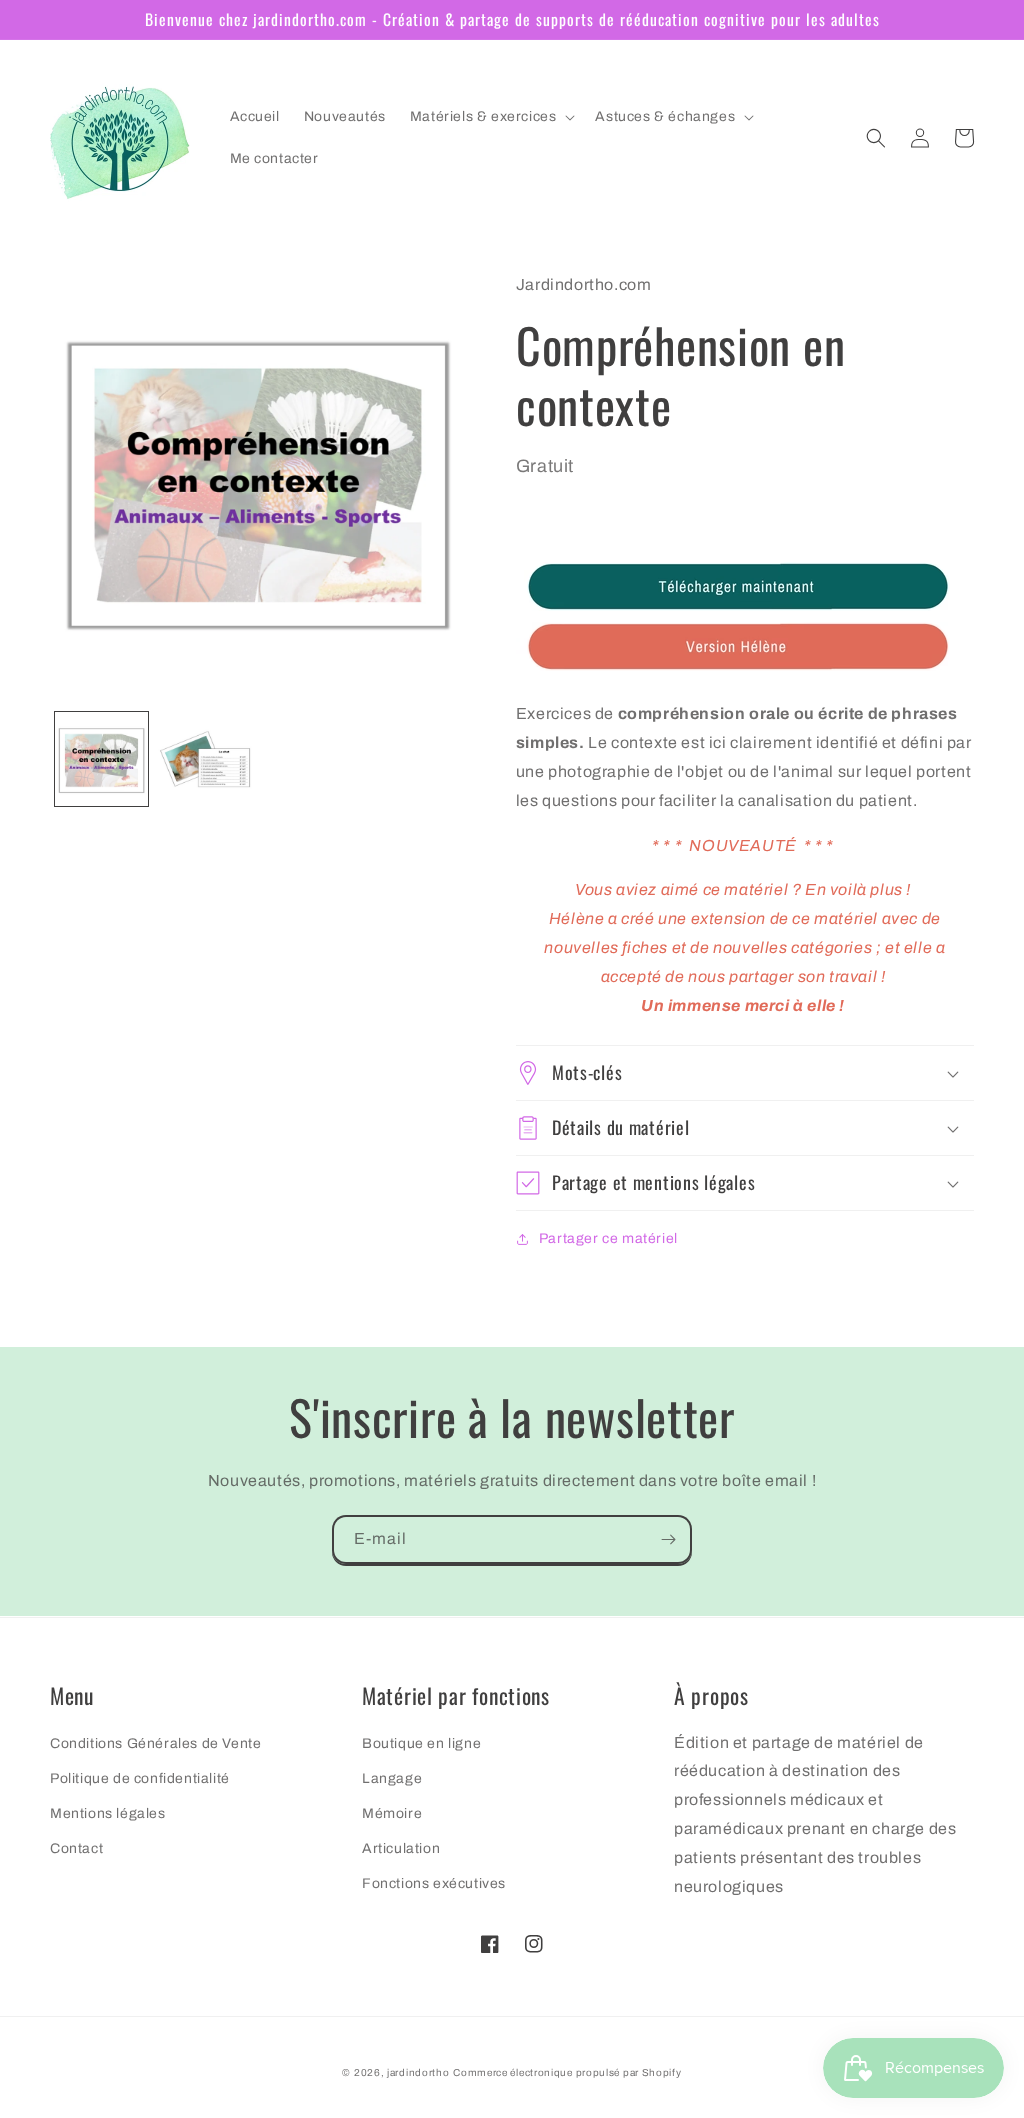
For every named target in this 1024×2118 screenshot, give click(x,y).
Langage (392, 1778)
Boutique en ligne (421, 1743)
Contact (76, 1848)
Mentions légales (108, 1813)
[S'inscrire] (668, 1539)
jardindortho (418, 2072)
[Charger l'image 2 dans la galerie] (204, 758)
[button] (491, 117)
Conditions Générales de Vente (155, 1743)
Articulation (401, 1848)
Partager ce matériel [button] (608, 1238)
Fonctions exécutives (434, 1883)
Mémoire (392, 1813)
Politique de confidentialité (140, 1778)
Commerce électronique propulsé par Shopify (567, 2072)
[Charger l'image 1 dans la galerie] (101, 758)
